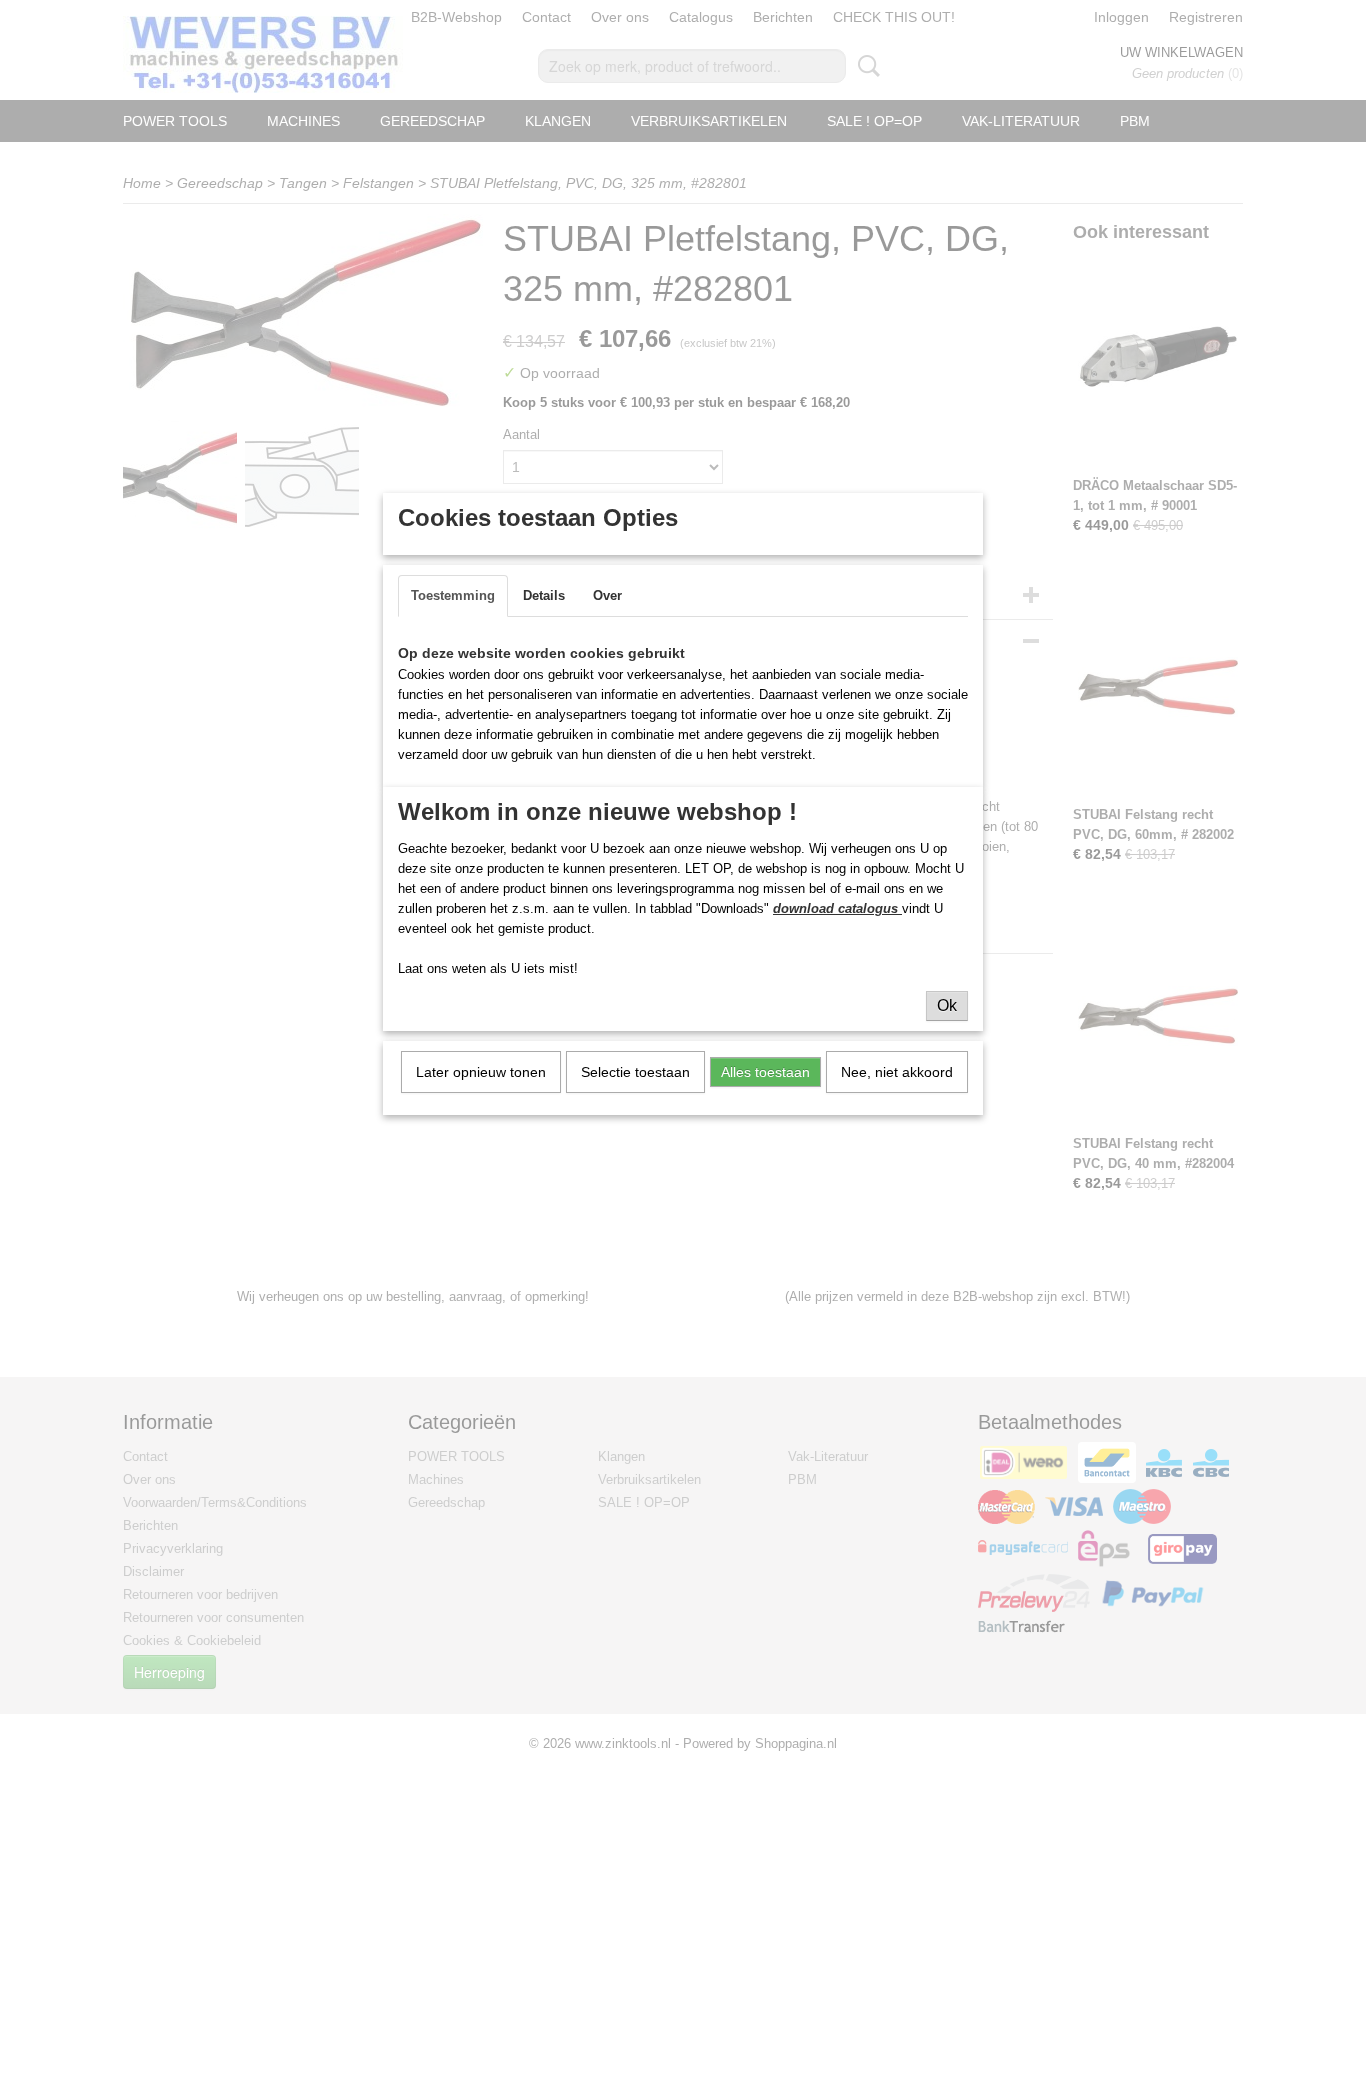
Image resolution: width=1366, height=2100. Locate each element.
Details (544, 595)
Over (607, 595)
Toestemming (453, 595)
